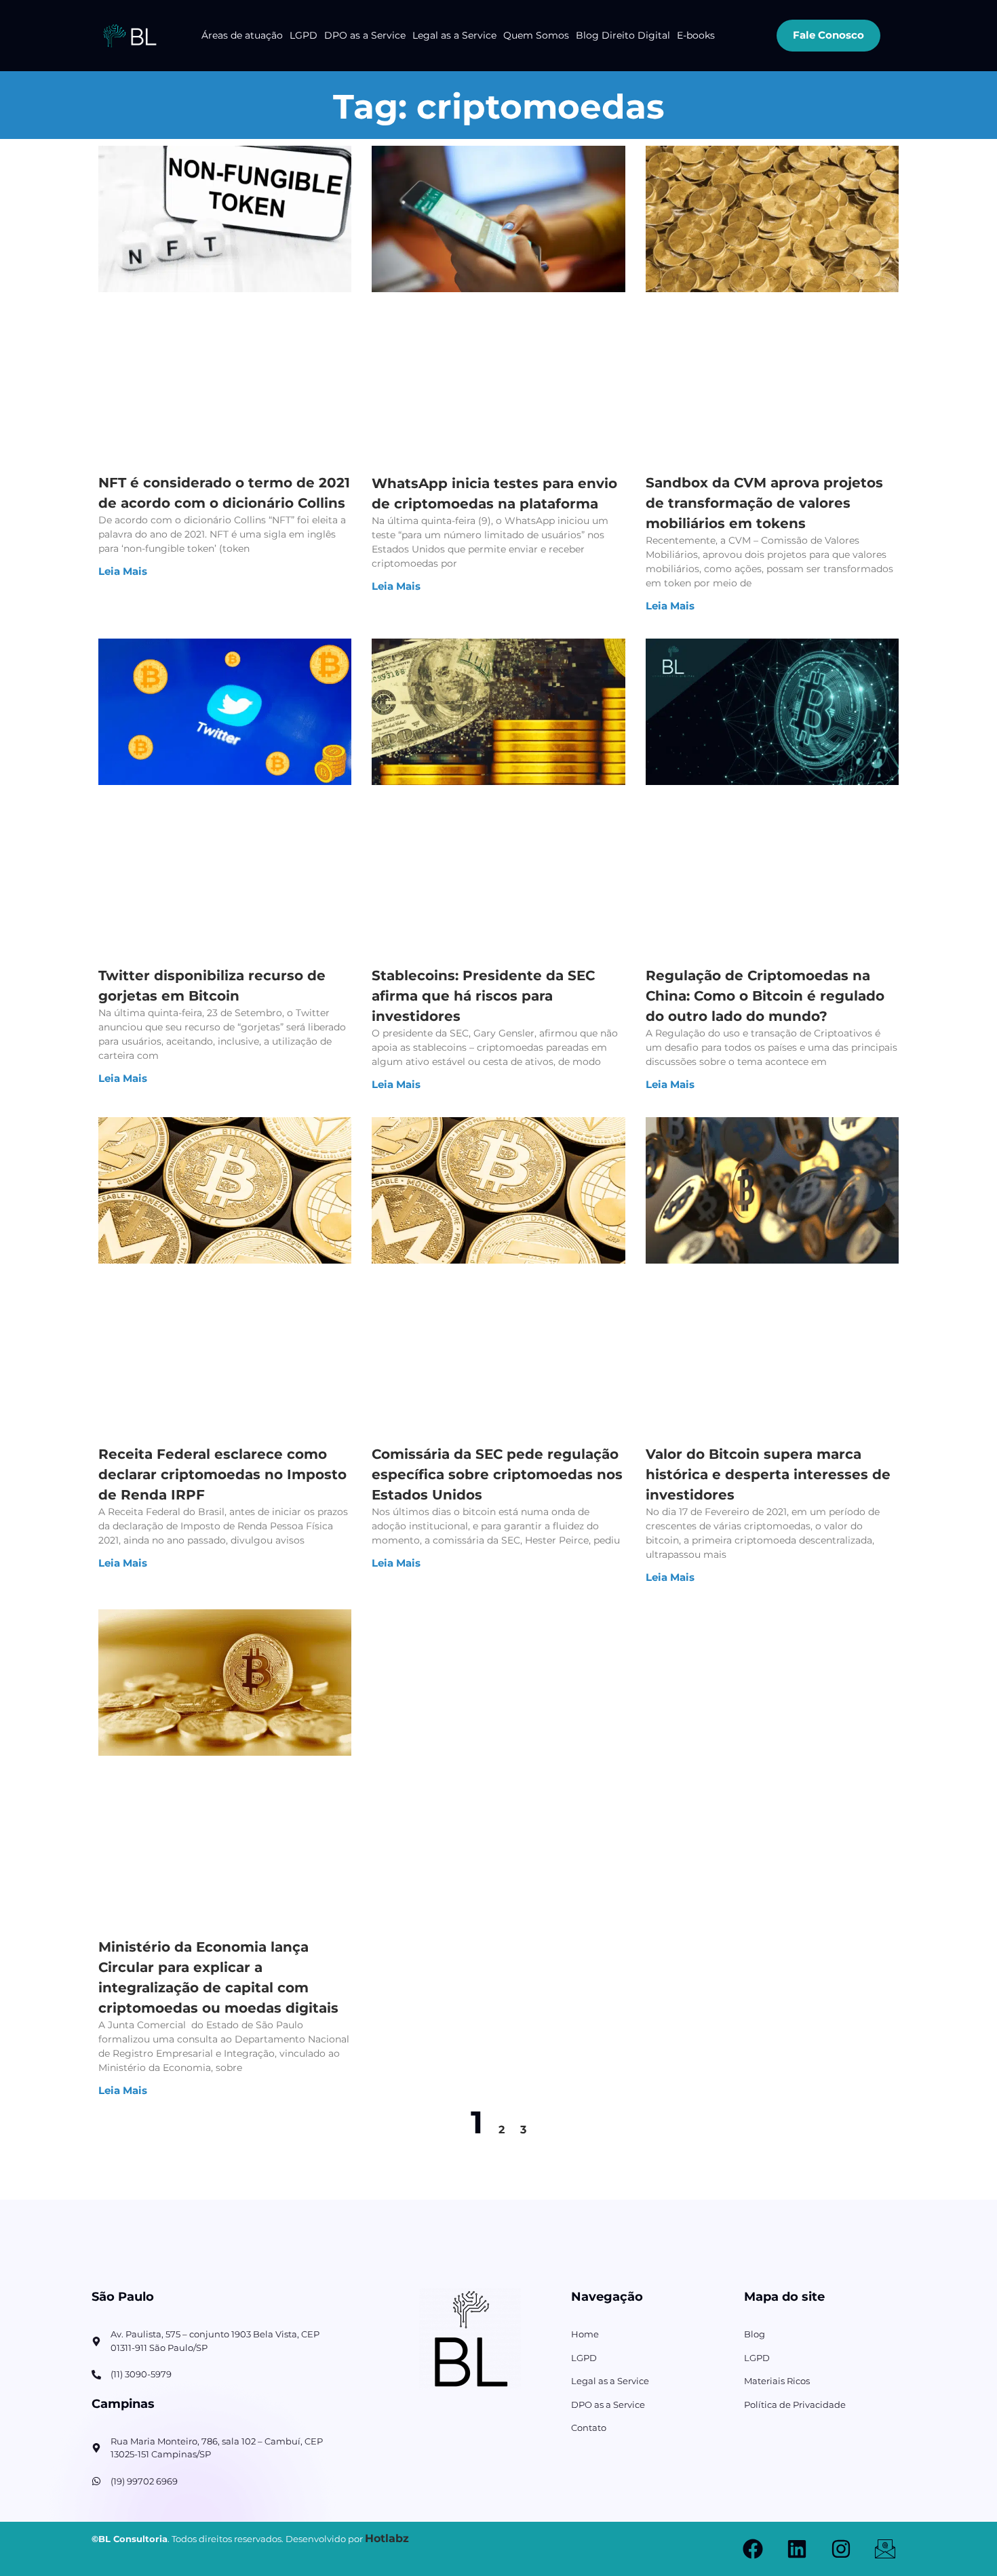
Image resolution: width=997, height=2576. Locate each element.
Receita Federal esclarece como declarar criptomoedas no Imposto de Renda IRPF (222, 1474)
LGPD (304, 35)
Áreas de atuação (242, 35)
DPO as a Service (365, 35)
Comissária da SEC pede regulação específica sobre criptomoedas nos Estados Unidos (497, 1474)
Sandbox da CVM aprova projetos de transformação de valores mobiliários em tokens (764, 503)
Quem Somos (536, 35)
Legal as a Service (454, 35)
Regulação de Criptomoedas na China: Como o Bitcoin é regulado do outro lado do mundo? (765, 996)
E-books (696, 35)
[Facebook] (753, 2549)
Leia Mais (123, 571)
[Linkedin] (797, 2549)
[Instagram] (841, 2549)
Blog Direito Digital (623, 35)
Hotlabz (387, 2538)
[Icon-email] (885, 2549)
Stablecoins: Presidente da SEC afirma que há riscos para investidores (483, 996)
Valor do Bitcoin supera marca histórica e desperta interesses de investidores (768, 1474)
